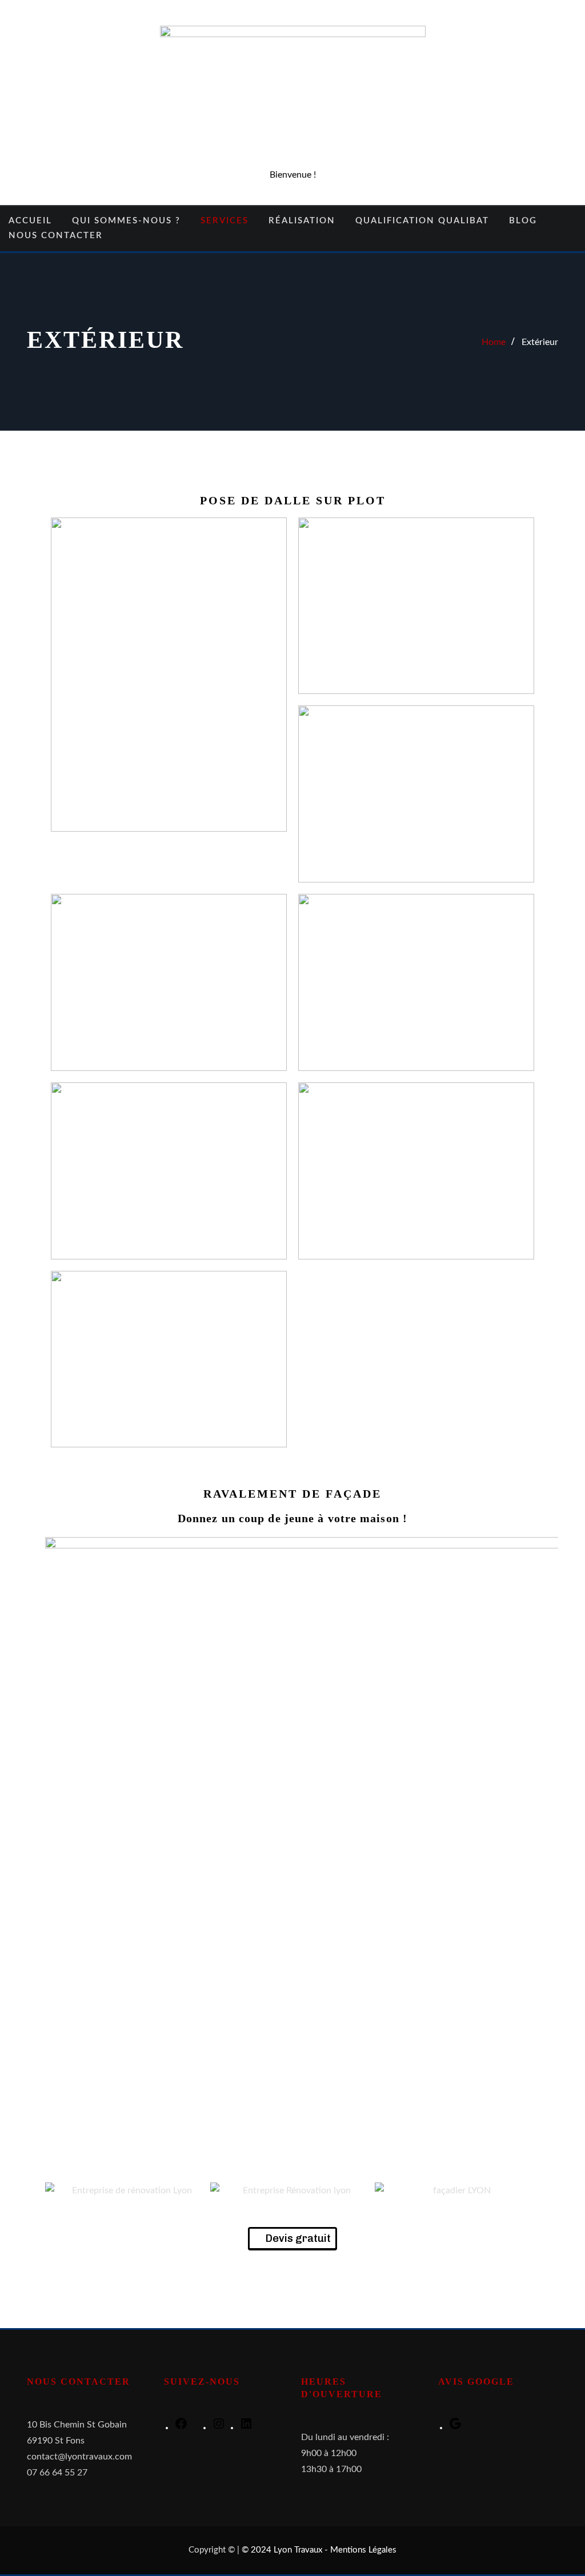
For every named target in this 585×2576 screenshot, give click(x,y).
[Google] (455, 2427)
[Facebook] (181, 2427)
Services (225, 221)
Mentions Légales (363, 2550)
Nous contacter (56, 236)
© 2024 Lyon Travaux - (286, 2550)
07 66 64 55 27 (57, 2473)
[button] (56, 2190)
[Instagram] (219, 2427)
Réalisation (302, 221)
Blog (523, 221)
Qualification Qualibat (422, 221)
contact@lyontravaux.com (79, 2457)
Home (494, 342)
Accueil (30, 221)
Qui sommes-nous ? (126, 221)
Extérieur (540, 342)
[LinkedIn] (246, 2427)
